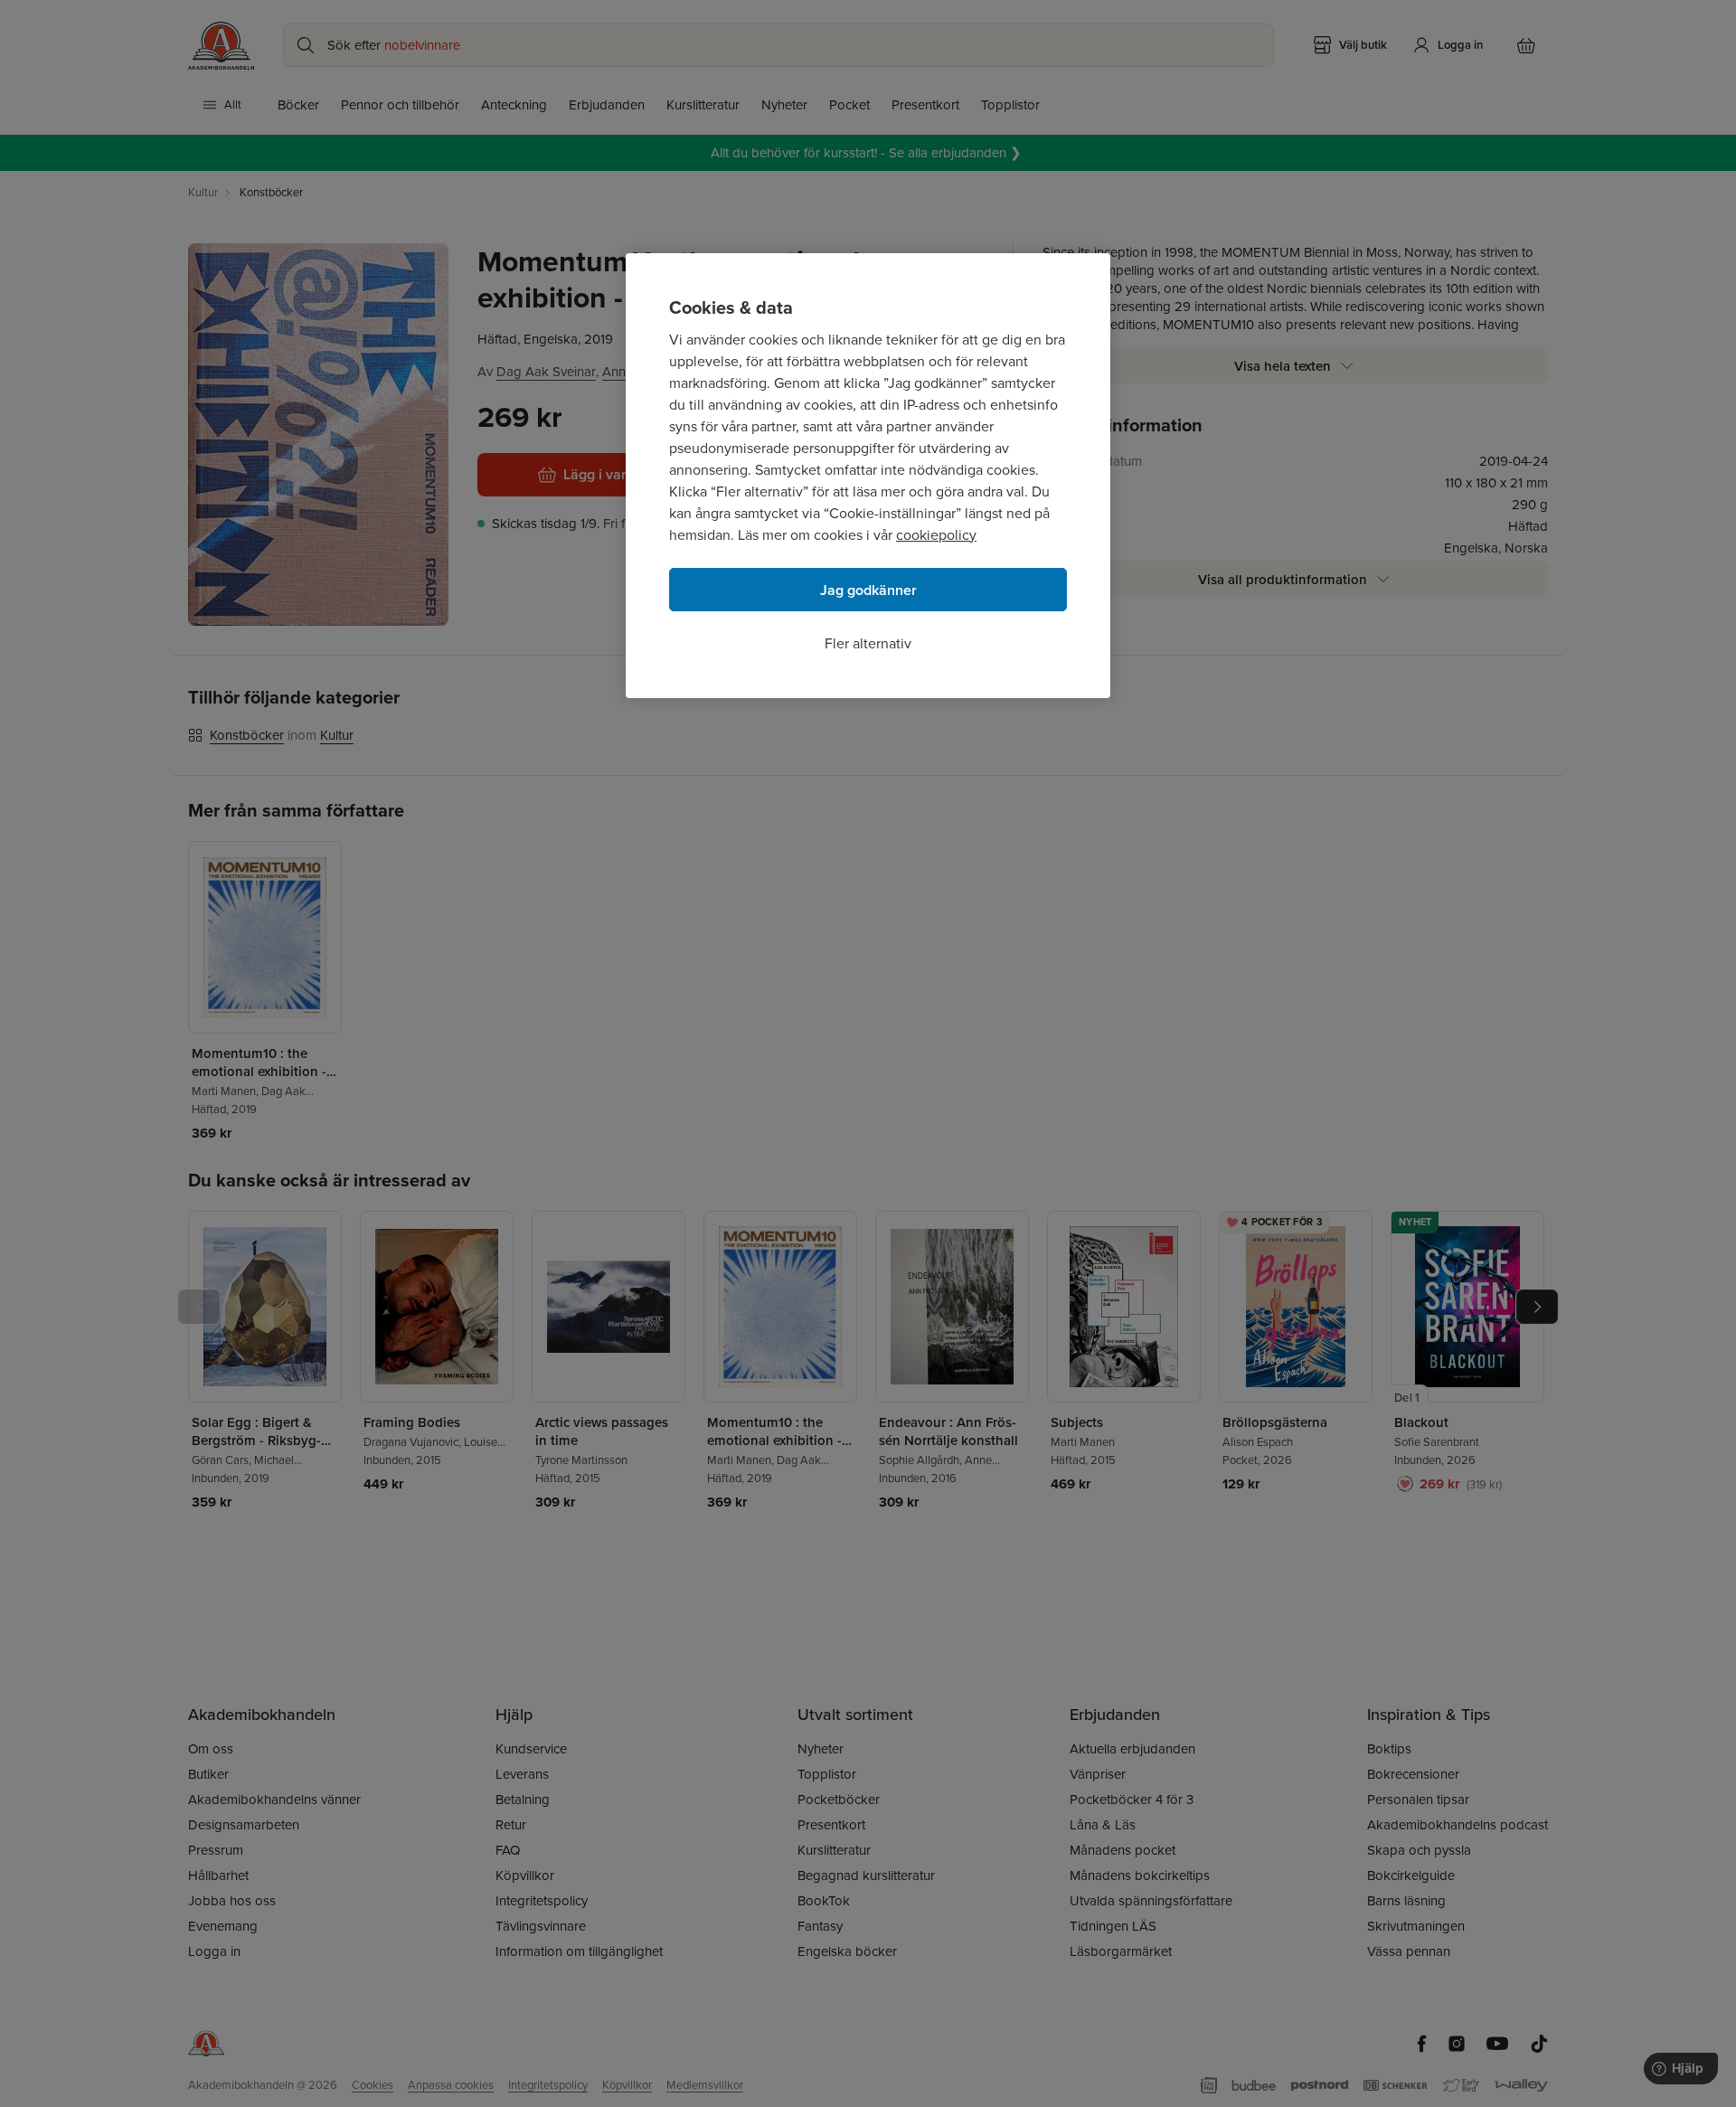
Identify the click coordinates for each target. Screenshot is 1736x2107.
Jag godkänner (868, 590)
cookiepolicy (936, 535)
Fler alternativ (868, 643)
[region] (868, 476)
